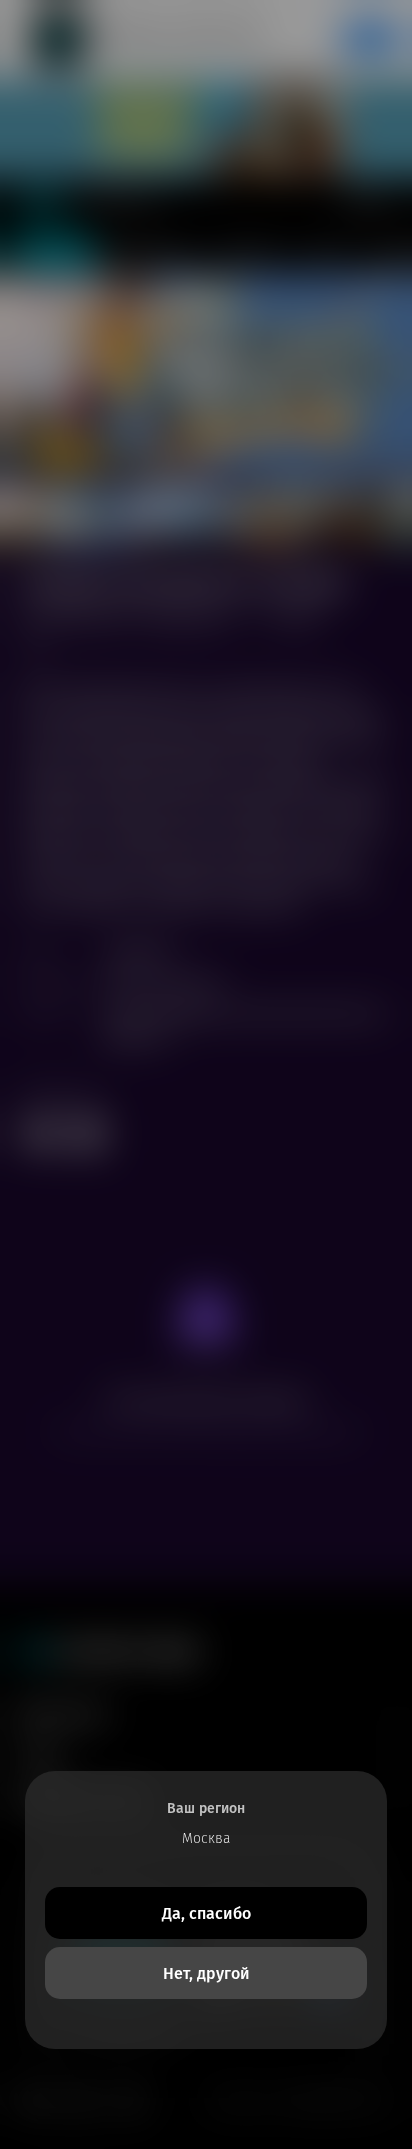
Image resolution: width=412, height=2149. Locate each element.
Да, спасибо (206, 1913)
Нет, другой (206, 1973)
